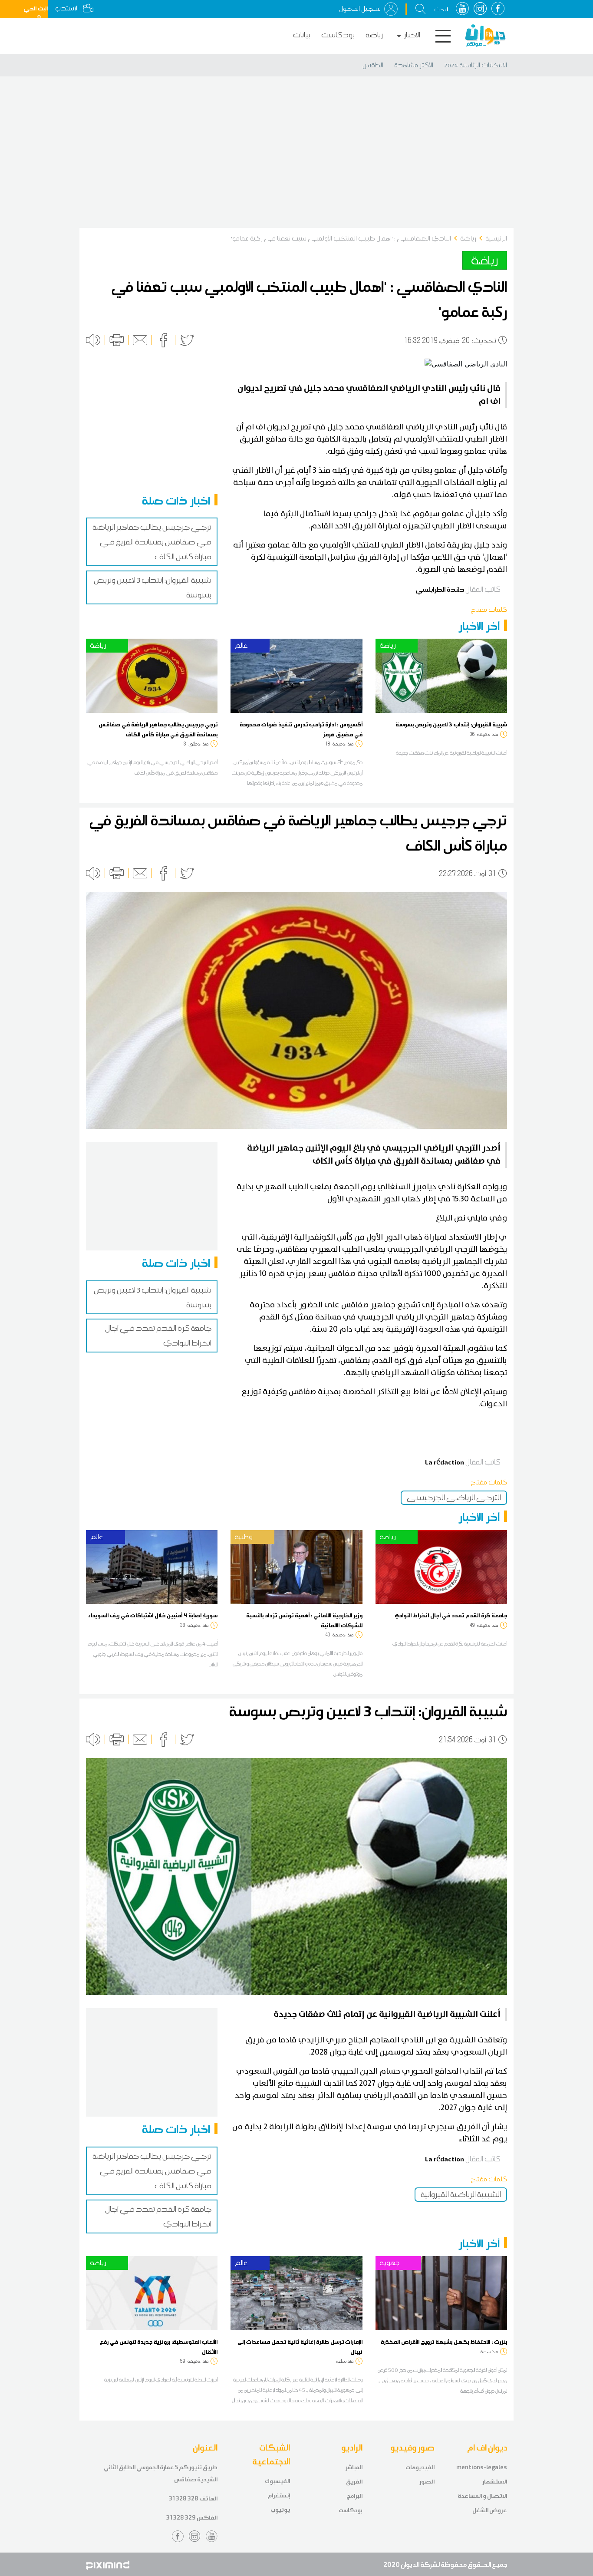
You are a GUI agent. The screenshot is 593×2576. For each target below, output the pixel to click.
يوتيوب (280, 2510)
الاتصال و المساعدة (482, 2496)
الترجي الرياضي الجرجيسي (454, 1497)
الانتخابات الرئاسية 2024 (476, 65)
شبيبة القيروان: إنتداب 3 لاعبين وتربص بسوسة (451, 724)
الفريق (354, 2482)
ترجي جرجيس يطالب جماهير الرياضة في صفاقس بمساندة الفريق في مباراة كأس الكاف (152, 542)
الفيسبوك (277, 2481)
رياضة (374, 35)
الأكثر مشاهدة (414, 65)
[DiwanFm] (485, 36)
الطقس (373, 65)
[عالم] (296, 675)
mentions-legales (482, 2467)
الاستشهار (495, 2482)
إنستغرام (279, 2495)
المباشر (354, 2467)
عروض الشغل (490, 2510)
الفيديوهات (420, 2467)
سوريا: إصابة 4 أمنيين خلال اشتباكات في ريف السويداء (153, 1615)
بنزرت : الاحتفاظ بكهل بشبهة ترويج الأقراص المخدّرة (444, 2342)
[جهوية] (441, 2292)
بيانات (302, 35)
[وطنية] (296, 1566)
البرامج (354, 2496)
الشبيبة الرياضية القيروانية (461, 2194)
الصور (427, 2482)
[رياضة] (152, 675)
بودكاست (338, 35)
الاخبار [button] (412, 35)
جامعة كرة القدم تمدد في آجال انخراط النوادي (451, 1615)
